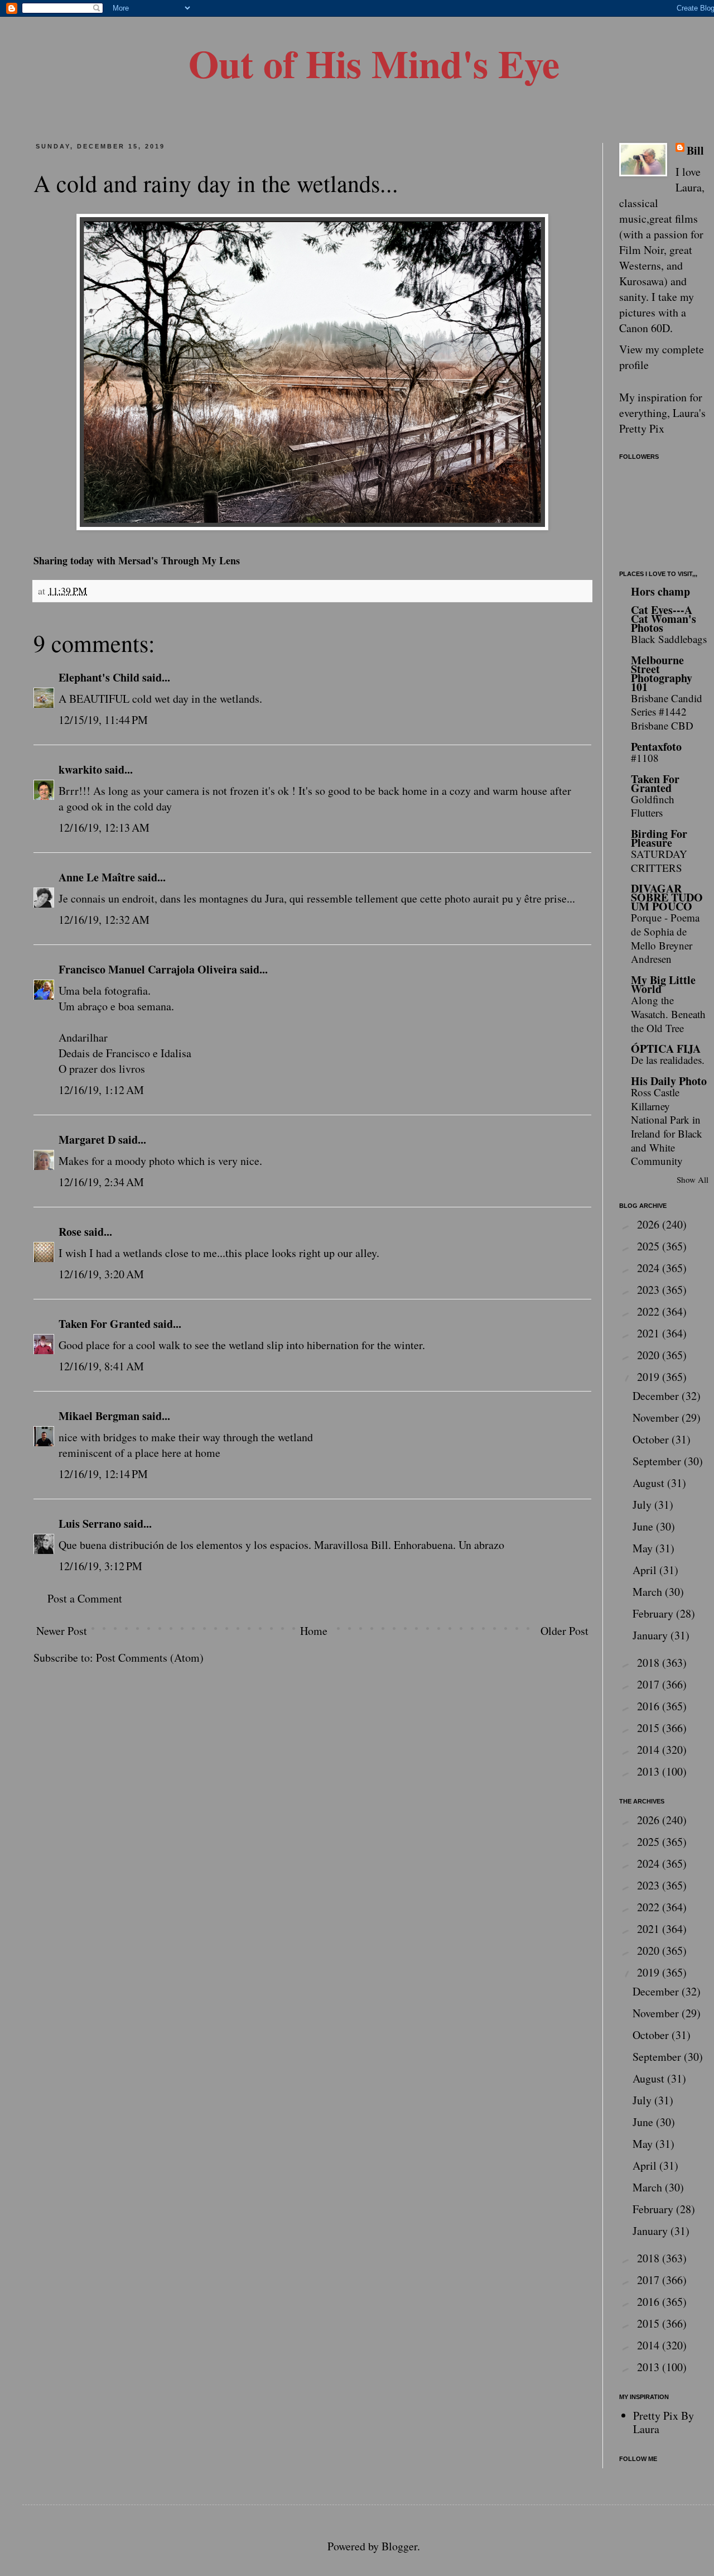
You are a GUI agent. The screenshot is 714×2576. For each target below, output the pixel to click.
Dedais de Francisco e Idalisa (125, 1053)
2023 (650, 1290)
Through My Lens (201, 560)
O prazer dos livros (102, 1069)
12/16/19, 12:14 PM (103, 1474)
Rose (70, 1232)
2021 (650, 1333)
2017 (650, 1684)
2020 (650, 1355)
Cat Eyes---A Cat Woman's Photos (664, 619)
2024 (650, 1268)
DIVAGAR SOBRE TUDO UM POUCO (667, 897)
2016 (650, 1706)
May (644, 1548)
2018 (650, 1663)
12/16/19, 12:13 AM (104, 828)
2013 (650, 1771)
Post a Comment (85, 1598)
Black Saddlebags (669, 639)
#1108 (645, 758)
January (652, 1635)
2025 (650, 1246)
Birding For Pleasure (659, 838)
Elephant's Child (99, 677)
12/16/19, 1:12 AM (101, 1090)
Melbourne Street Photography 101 (662, 673)
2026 (650, 1224)
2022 (650, 1311)
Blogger (399, 2546)
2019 (650, 1377)
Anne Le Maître (97, 877)
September (658, 1461)
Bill (695, 151)
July (643, 1505)
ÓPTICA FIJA (666, 1049)
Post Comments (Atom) (150, 1658)
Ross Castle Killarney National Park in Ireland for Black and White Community (667, 1127)
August (650, 1483)
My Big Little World (663, 984)
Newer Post (62, 1631)
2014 (650, 1750)
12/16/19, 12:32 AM (104, 920)
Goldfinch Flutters (653, 806)
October (652, 1439)
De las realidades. (668, 1060)
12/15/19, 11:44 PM (103, 720)
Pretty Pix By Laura (664, 2422)
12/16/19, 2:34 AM (101, 1182)
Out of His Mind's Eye (374, 63)
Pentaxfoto (656, 747)
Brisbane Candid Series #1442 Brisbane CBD (667, 712)
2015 (650, 1728)
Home (314, 1631)
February (654, 1613)
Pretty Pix (642, 428)
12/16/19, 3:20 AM (101, 1274)
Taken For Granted (105, 1324)
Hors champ (660, 591)
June (644, 1526)
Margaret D (87, 1140)
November (657, 1417)
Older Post (565, 1631)
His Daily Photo (669, 1081)
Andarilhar (83, 1037)
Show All (693, 1179)
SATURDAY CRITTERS (659, 861)
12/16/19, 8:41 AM (101, 1366)
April (646, 1570)
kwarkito (80, 769)
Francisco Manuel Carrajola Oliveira (148, 969)
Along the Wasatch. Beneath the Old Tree (668, 1014)
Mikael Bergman (99, 1416)
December (657, 1396)
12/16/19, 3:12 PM (100, 1566)
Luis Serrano (90, 1524)
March (649, 1592)
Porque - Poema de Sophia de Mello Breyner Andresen (665, 938)
